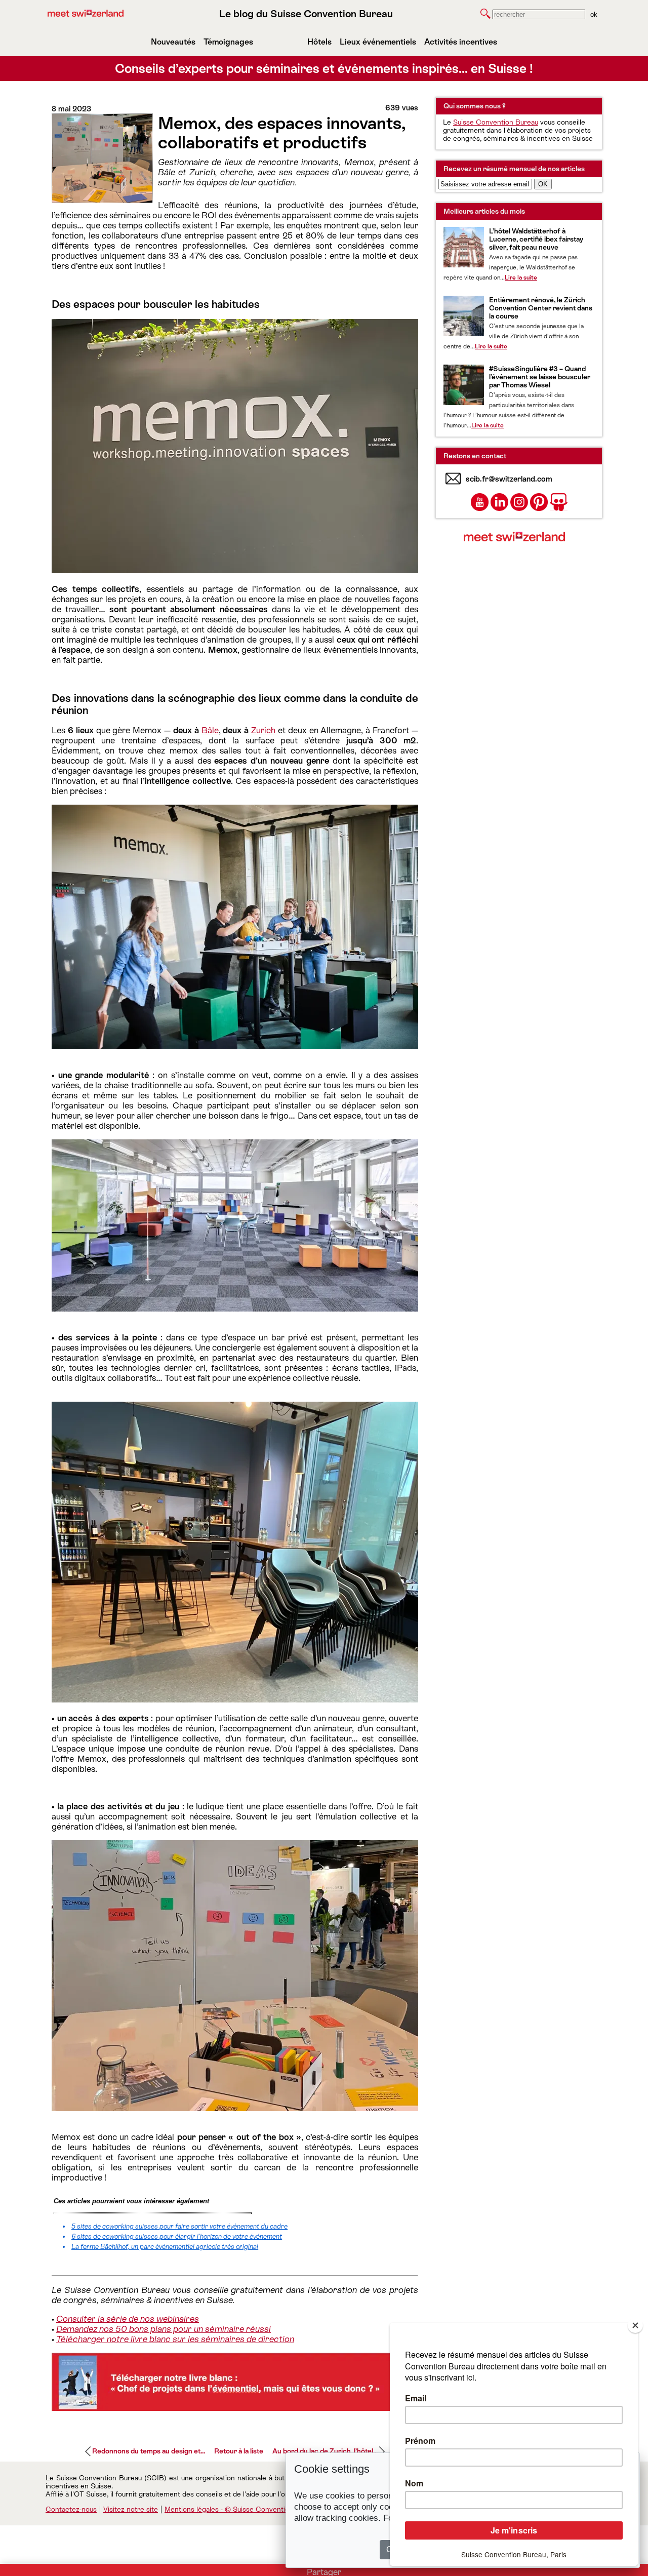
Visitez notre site (131, 2509)
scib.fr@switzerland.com (509, 479)
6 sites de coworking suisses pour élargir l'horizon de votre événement (177, 2236)
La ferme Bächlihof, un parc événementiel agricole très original (165, 2247)
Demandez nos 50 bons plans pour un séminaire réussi (164, 2329)
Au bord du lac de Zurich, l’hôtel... (325, 2451)
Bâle (210, 730)
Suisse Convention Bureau (496, 122)
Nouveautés (173, 42)
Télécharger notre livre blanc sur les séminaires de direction (175, 2339)
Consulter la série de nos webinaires (128, 2319)
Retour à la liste (239, 2451)
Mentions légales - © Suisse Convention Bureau (241, 2509)
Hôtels (319, 42)
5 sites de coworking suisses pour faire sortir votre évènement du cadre (179, 2226)
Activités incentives (461, 42)
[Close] (635, 2325)
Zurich (263, 730)
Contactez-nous (71, 2509)
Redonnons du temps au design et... (149, 2451)
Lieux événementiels (378, 42)
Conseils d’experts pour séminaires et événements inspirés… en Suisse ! (324, 69)
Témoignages (228, 42)
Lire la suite (521, 278)
